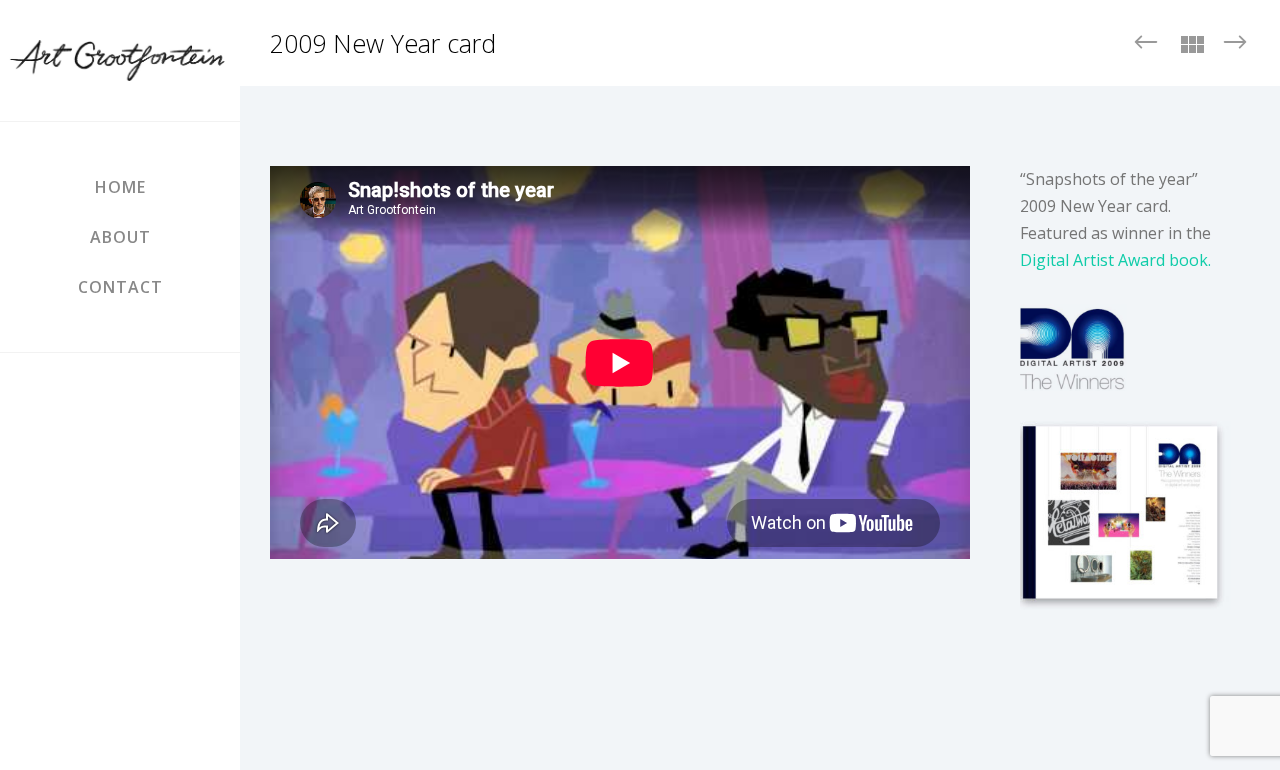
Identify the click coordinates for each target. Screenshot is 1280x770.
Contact (120, 287)
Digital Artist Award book (1114, 260)
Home (120, 187)
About (120, 237)
